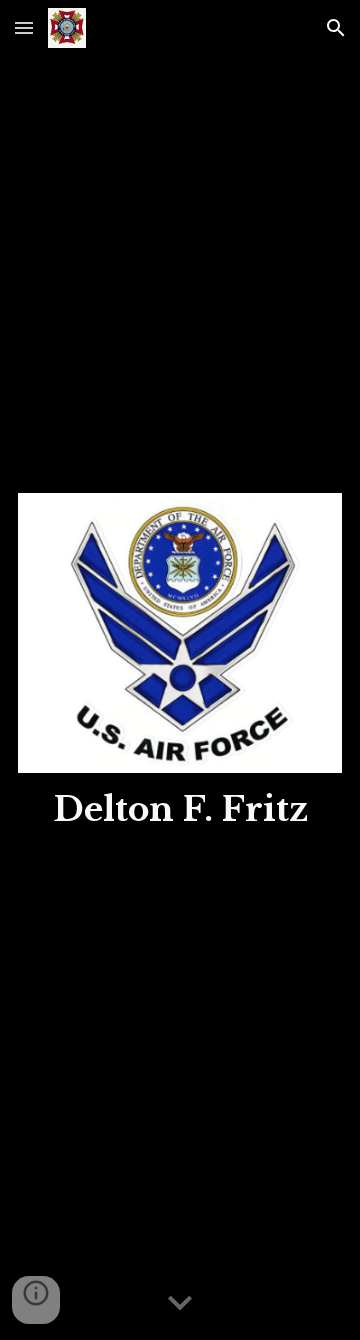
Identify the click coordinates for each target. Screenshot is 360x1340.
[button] (24, 27)
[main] (180, 810)
